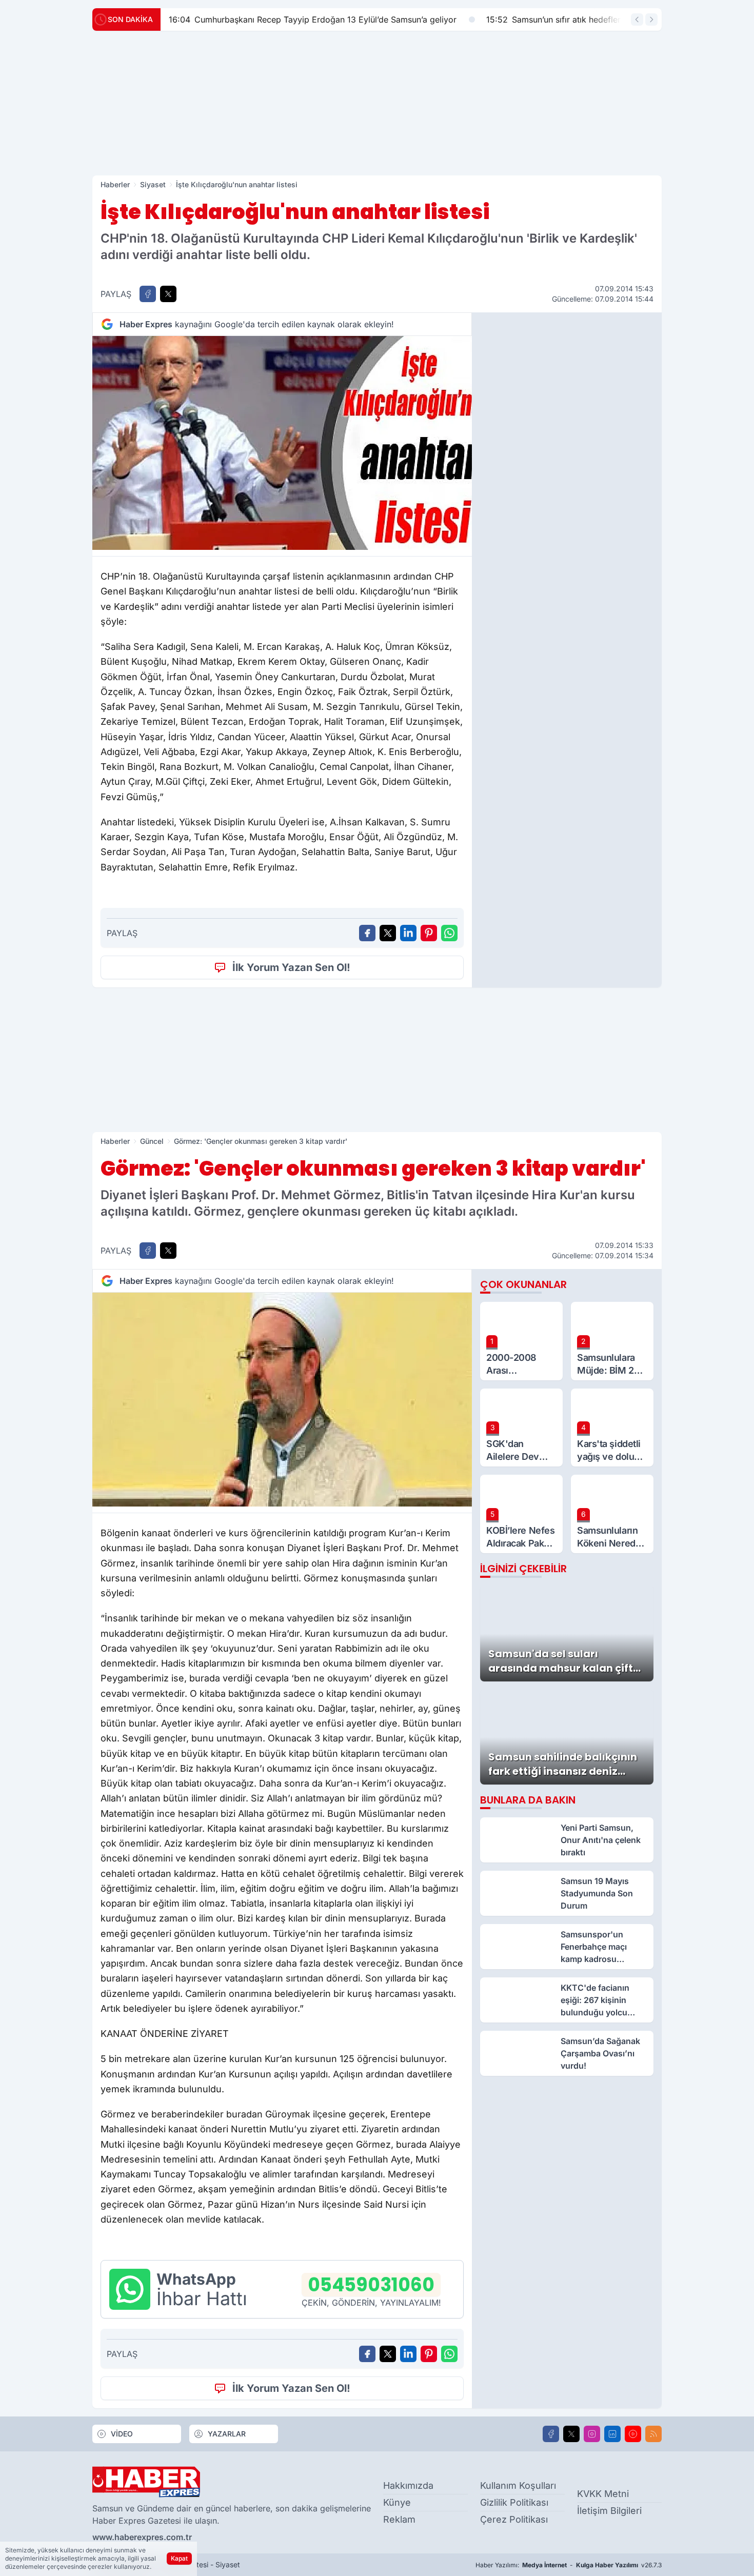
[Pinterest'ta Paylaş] (429, 933)
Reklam (399, 2519)
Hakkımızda (408, 2485)
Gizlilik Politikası (514, 2502)
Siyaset (153, 184)
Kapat (179, 2558)
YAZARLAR (227, 2434)
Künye (397, 2502)
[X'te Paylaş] (168, 294)
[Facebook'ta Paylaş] (148, 294)
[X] (571, 2434)
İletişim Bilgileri (609, 2511)
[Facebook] (551, 2434)
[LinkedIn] (612, 2434)
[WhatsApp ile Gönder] (449, 933)
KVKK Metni (603, 2494)
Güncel (152, 1141)
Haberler (115, 184)
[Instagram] (592, 2434)
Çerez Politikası (514, 2519)
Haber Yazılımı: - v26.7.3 (569, 2565)
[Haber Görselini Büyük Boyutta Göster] (282, 443)
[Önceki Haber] (637, 19)
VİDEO (122, 2434)
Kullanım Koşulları (518, 2485)
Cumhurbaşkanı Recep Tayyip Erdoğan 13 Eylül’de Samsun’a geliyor (313, 19)
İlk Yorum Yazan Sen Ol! (291, 967)
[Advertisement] (377, 103)
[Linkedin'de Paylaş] (408, 933)
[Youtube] (633, 2434)
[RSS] (653, 2434)
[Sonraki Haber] (651, 19)
